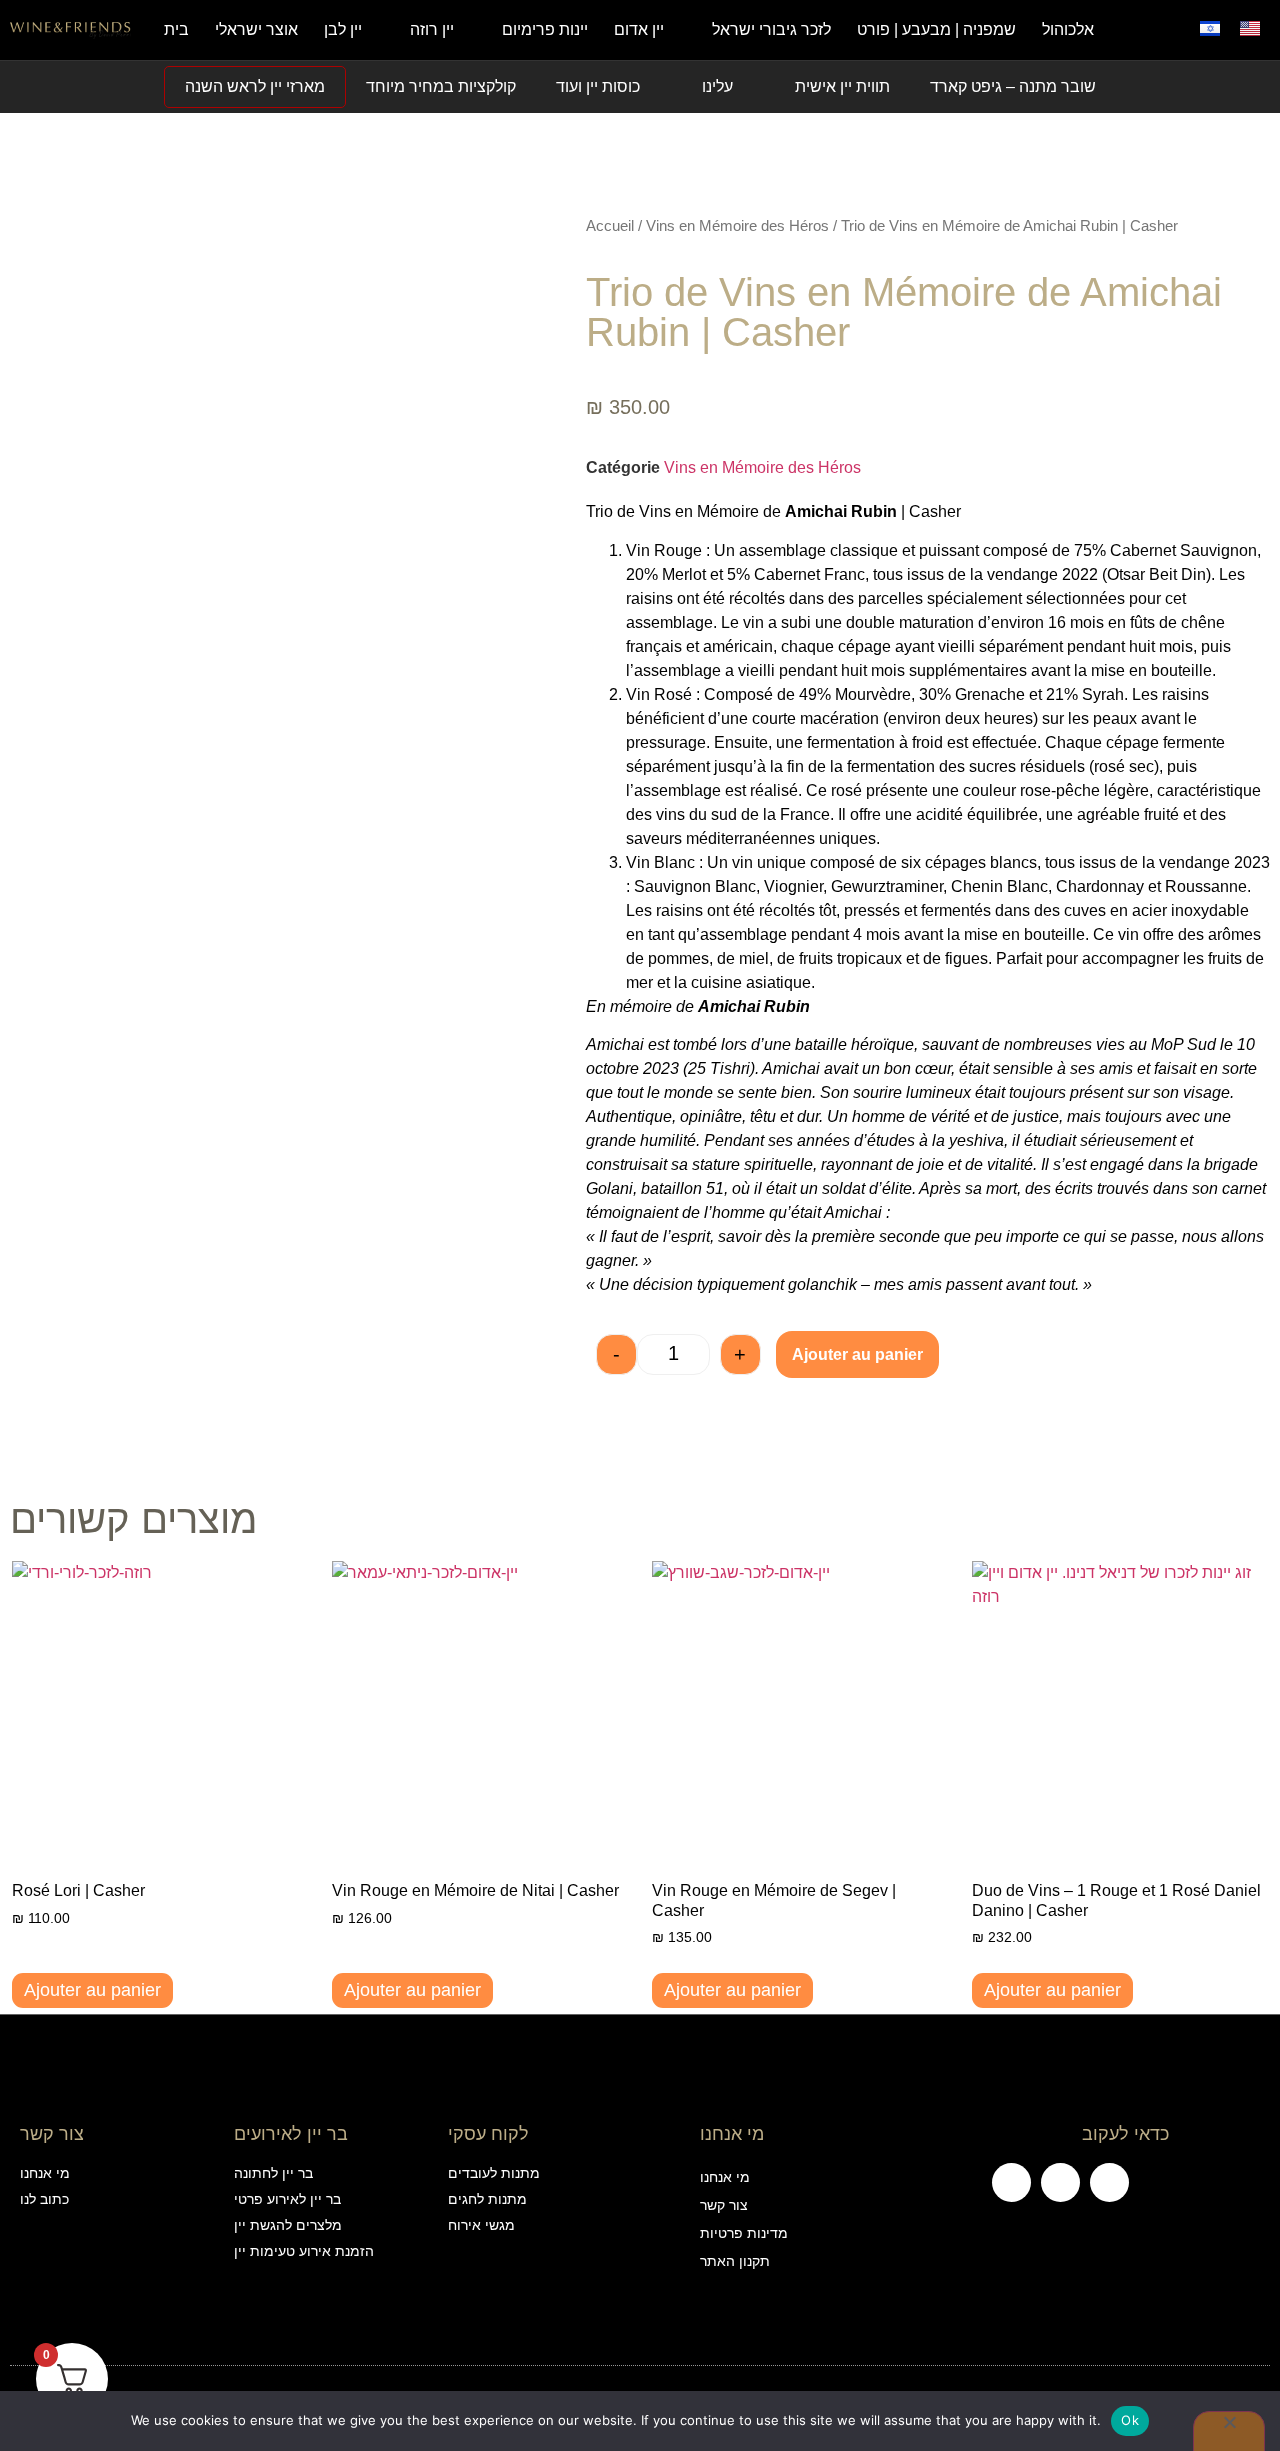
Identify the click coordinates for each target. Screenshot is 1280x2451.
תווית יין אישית (842, 86)
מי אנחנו (725, 2177)
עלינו (717, 86)
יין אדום (639, 29)
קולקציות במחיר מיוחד (441, 86)
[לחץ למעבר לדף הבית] (70, 30)
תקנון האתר (735, 2261)
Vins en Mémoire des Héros (737, 226)
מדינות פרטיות (744, 2233)
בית (176, 29)
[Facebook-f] (1011, 2182)
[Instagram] (1060, 2182)
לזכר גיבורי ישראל (771, 29)
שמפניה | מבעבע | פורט (936, 29)
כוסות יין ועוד (598, 86)
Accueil (610, 226)
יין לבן (343, 29)
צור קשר (724, 2205)
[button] (1165, 30)
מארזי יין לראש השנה (255, 86)
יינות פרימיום (545, 29)
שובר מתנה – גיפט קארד (1013, 86)
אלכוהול (1068, 29)
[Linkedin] (1109, 2182)
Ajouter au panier (857, 1354)
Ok (1130, 2420)
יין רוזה (432, 29)
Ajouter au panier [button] (92, 1990)
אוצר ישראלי (256, 29)
